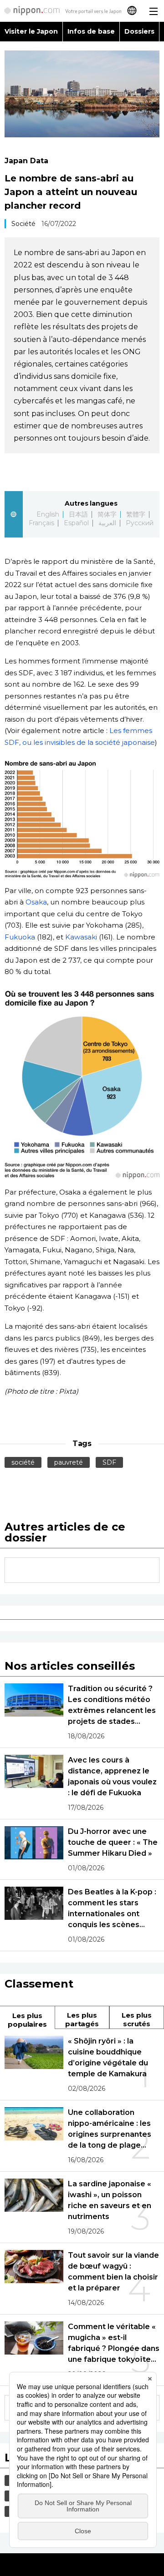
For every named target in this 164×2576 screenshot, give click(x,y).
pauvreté (69, 1462)
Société (23, 224)
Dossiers (139, 31)
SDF (109, 1462)
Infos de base (91, 31)
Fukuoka (20, 937)
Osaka (36, 902)
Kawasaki (81, 937)
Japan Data (26, 161)
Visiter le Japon (31, 31)
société (23, 1462)
